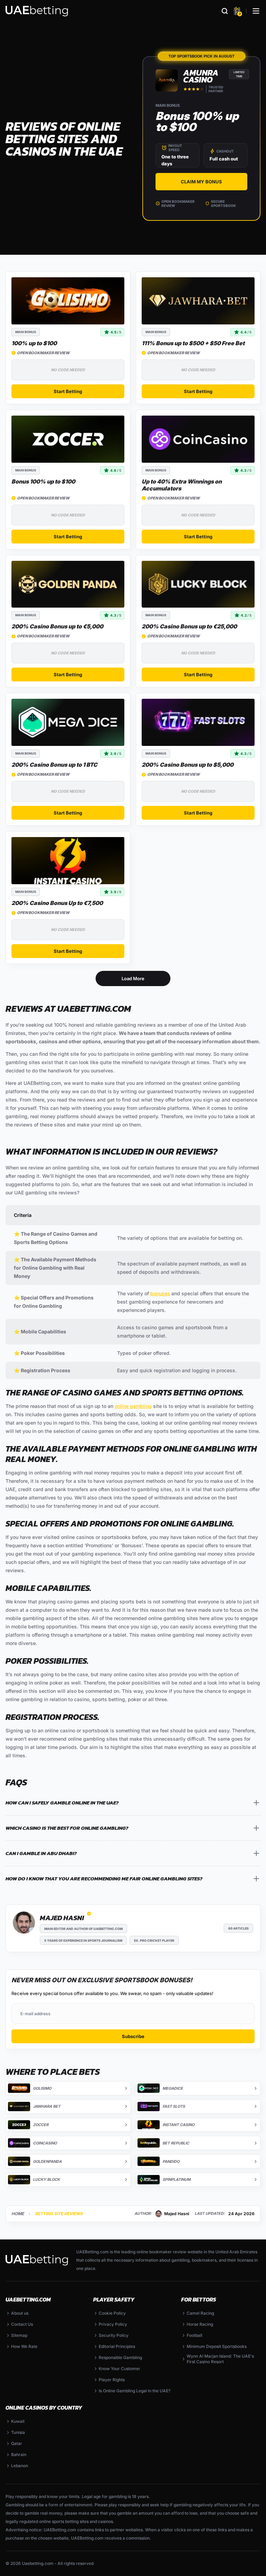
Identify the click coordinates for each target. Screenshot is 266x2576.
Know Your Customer (119, 2369)
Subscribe (133, 2036)
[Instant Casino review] (68, 861)
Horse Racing (200, 2324)
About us (20, 2313)
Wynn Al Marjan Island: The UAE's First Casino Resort (220, 2359)
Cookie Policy (112, 2313)
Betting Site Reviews (59, 2214)
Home (18, 2214)
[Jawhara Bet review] (198, 301)
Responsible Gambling (120, 2357)
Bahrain (19, 2455)
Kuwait (18, 2421)
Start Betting (68, 391)
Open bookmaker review (178, 203)
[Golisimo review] (68, 301)
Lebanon (20, 2466)
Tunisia (18, 2432)
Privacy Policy (113, 2324)
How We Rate (24, 2346)
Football (194, 2335)
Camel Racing (200, 2313)
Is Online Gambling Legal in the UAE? (135, 2391)
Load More (133, 978)
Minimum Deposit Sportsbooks (217, 2346)
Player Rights (112, 2380)
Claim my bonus (201, 182)
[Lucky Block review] (198, 584)
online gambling (133, 1406)
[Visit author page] (24, 1923)
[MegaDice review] (68, 722)
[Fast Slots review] (198, 722)
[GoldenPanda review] (68, 584)
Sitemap (19, 2335)
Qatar (17, 2443)
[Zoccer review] (68, 439)
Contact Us (22, 2324)
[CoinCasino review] (198, 439)
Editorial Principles (117, 2346)
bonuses (160, 1293)
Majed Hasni (62, 1918)
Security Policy (114, 2335)
